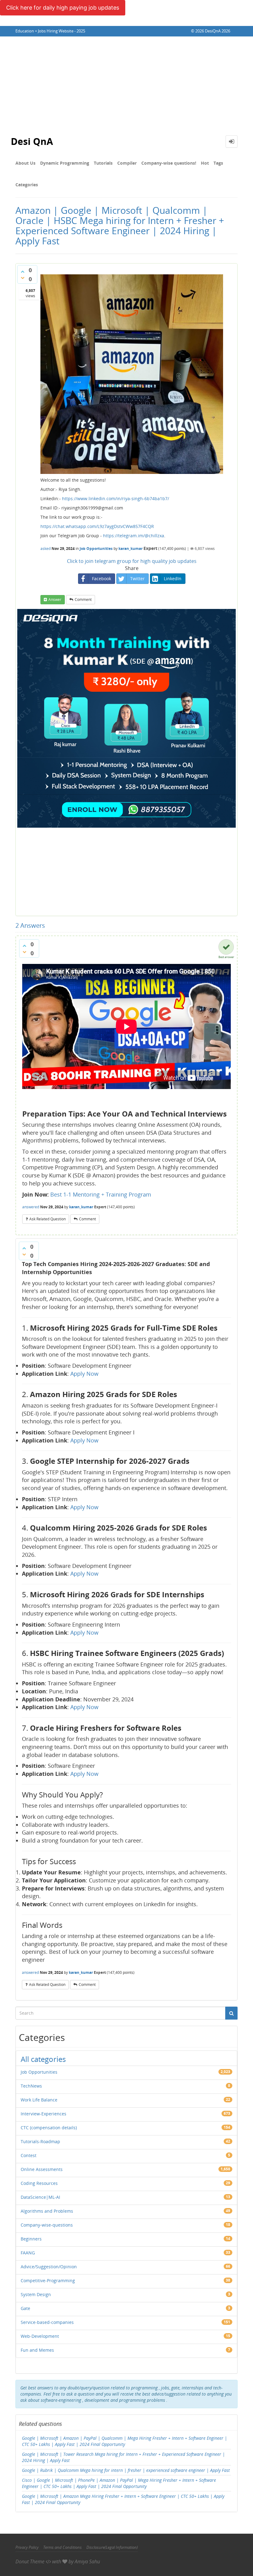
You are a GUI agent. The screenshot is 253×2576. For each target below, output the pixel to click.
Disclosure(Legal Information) (112, 2547)
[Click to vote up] (23, 272)
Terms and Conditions (62, 2547)
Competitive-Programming (48, 2280)
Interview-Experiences (44, 2114)
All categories (43, 2059)
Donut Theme (30, 2561)
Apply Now (84, 1374)
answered (31, 1207)
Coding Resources (39, 2183)
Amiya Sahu (87, 2561)
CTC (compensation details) (49, 2128)
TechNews (31, 2086)
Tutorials (103, 163)
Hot (205, 163)
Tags (218, 163)
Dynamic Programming (65, 163)
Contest (29, 2155)
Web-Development (40, 2336)
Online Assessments (42, 2169)
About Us (25, 163)
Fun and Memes (37, 2350)
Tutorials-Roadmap (40, 2141)
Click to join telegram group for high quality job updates (132, 561)
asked (46, 549)
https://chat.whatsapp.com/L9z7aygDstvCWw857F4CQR (97, 526)
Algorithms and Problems (47, 2211)
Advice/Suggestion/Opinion (49, 2267)
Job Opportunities (96, 549)
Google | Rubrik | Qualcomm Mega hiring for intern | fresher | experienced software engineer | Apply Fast (126, 2470)
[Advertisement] (126, 83)
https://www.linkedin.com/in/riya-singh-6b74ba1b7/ (116, 498)
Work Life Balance (39, 2100)
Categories (27, 185)
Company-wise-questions (47, 2225)
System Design (36, 2294)
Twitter (137, 579)
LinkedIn (173, 579)
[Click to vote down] (23, 278)
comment (83, 600)
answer (55, 600)
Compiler (127, 163)
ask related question (48, 1219)
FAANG (28, 2253)
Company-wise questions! (169, 163)
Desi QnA (32, 141)
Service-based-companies (47, 2322)
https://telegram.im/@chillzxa (134, 536)
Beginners (31, 2239)
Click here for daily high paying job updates (63, 8)
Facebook (102, 579)
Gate (25, 2308)
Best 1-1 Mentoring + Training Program (101, 1194)
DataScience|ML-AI (40, 2197)
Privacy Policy (27, 2547)
